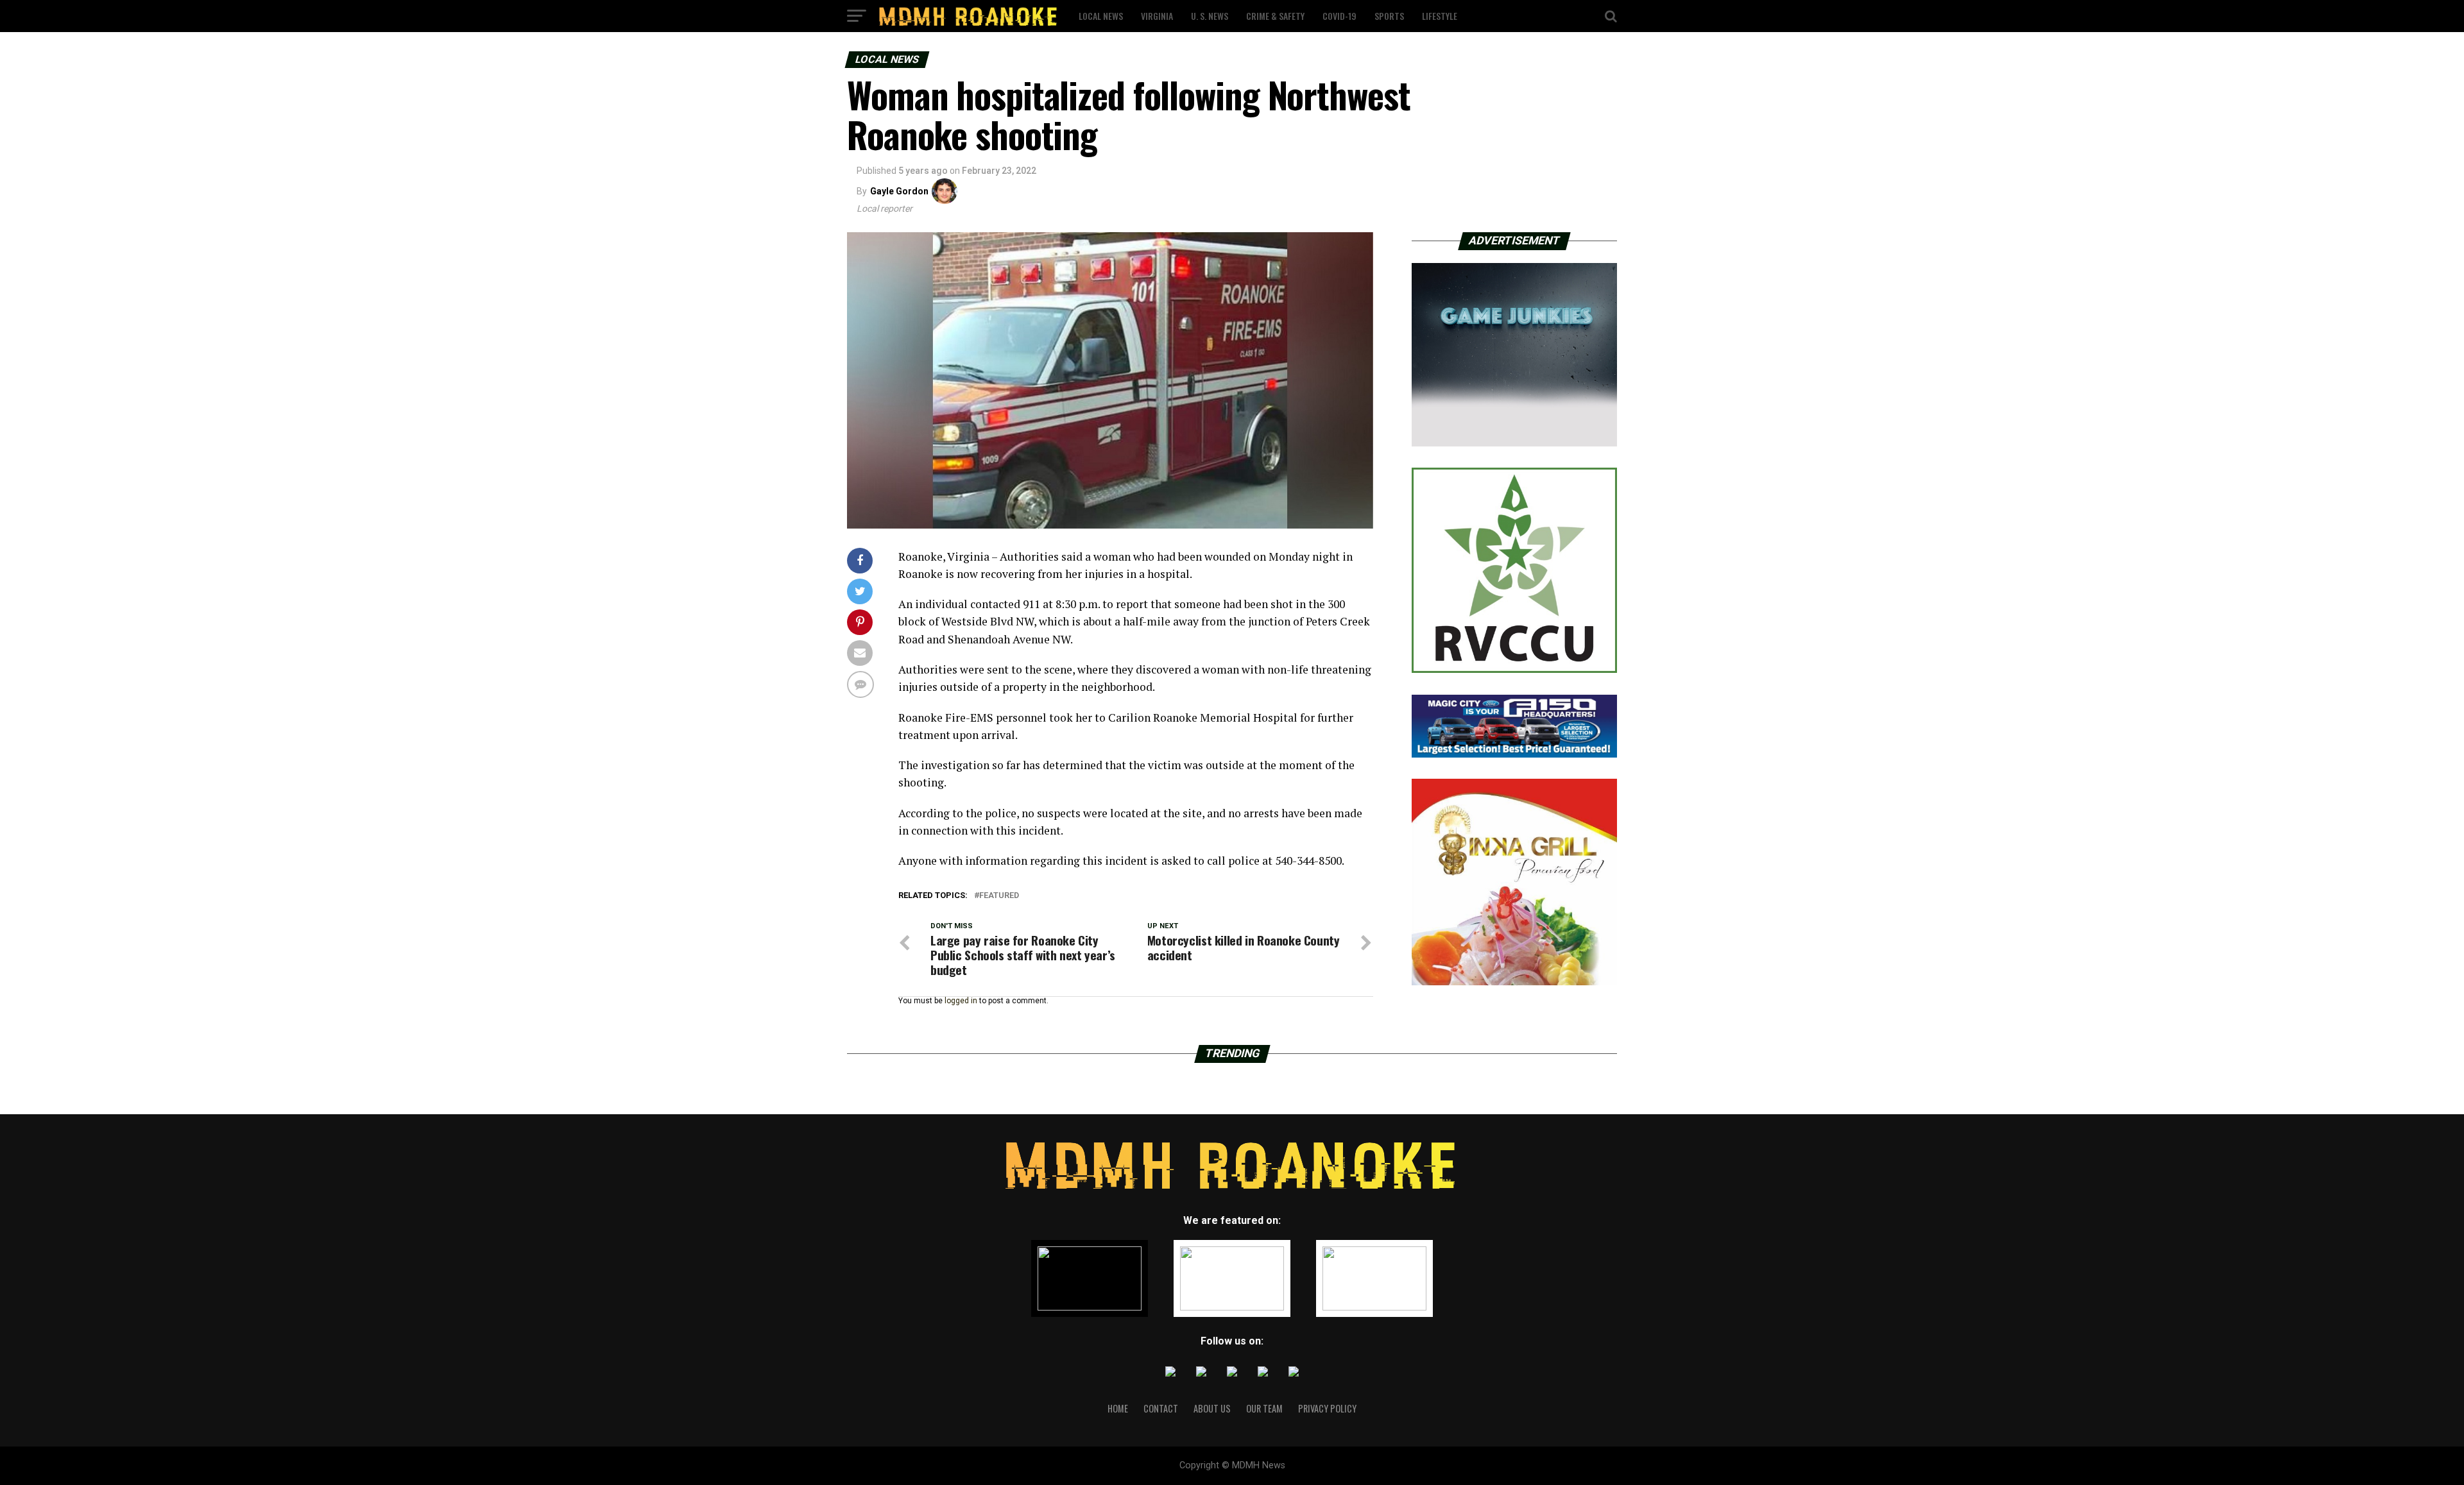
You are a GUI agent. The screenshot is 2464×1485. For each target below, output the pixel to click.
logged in (961, 1001)
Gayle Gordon (899, 191)
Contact (1161, 1408)
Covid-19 (1339, 16)
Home (1118, 1408)
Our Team (1264, 1408)
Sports (1389, 16)
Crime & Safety (1275, 16)
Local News (1101, 16)
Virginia (1157, 16)
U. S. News (1210, 16)
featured (999, 896)
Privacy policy (1327, 1408)
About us (1212, 1408)
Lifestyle (1440, 16)
